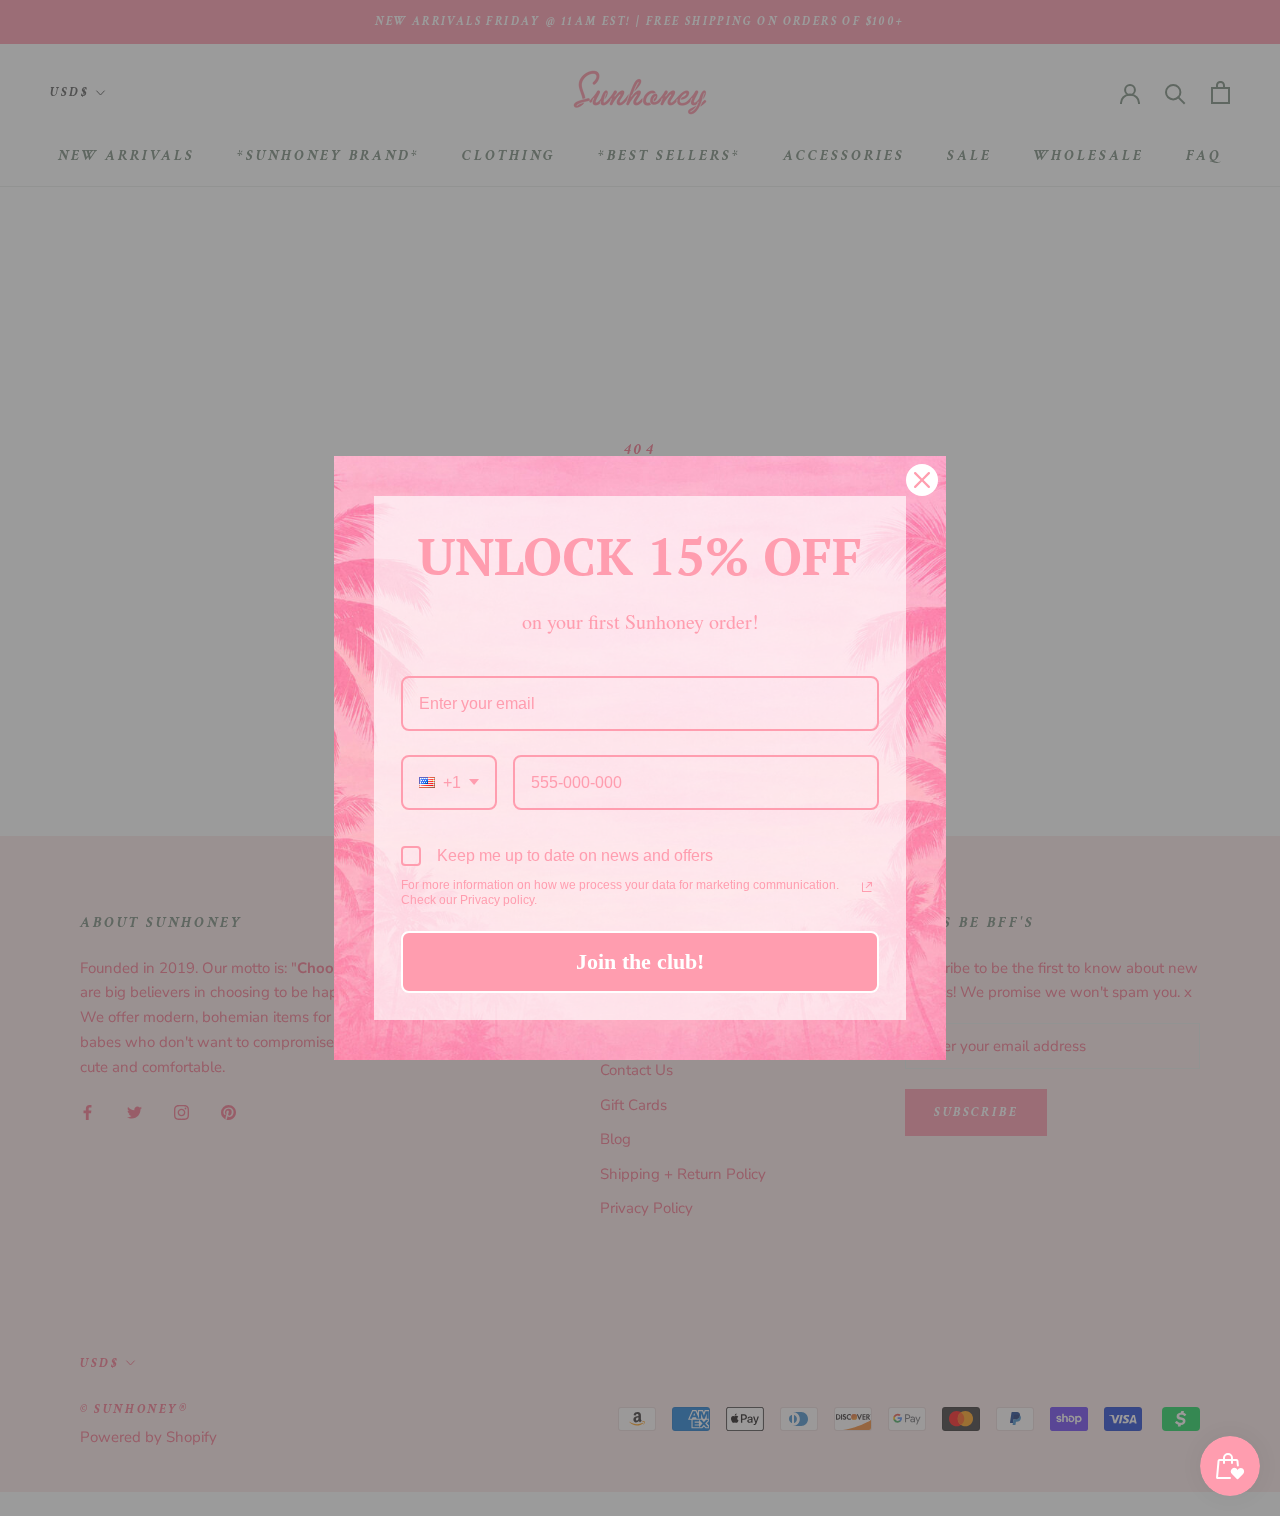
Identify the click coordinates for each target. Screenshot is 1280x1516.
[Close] (922, 480)
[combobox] (449, 782)
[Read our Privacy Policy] (867, 887)
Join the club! (640, 961)
